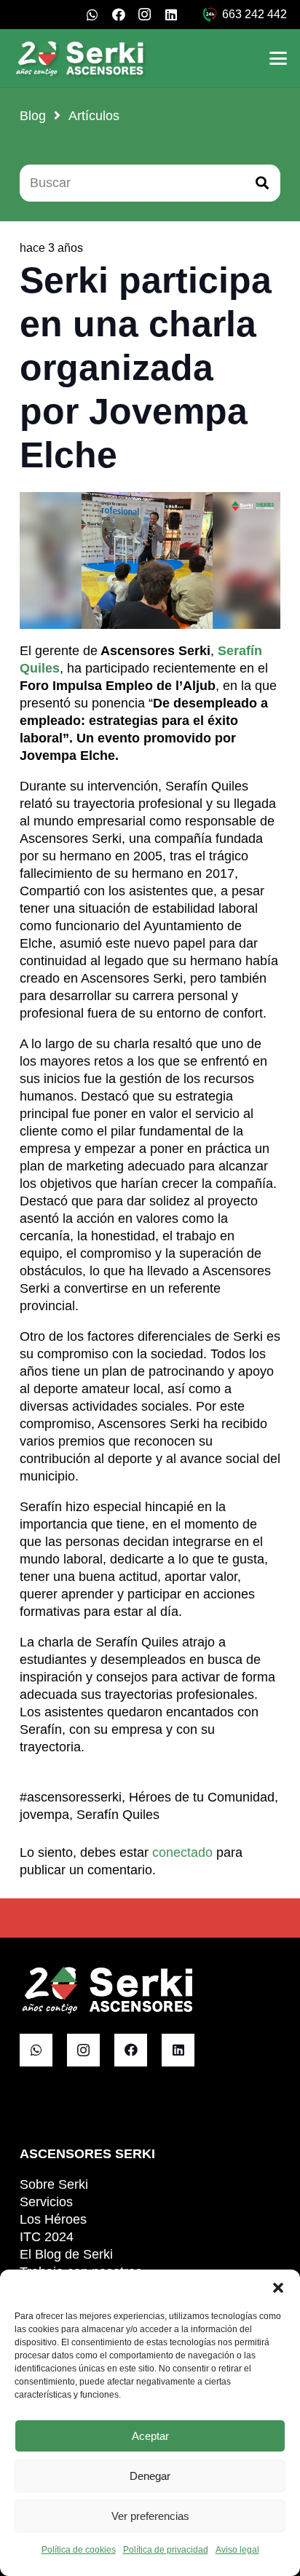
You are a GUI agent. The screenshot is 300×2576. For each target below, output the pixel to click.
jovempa (44, 1815)
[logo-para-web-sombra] (81, 58)
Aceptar (150, 2436)
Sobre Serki (54, 2184)
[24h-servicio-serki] (210, 15)
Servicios (46, 2202)
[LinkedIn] (171, 15)
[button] (278, 2288)
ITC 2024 (47, 2237)
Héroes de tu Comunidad (202, 1797)
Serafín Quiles (118, 1815)
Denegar (150, 2476)
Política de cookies (79, 2550)
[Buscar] (262, 183)
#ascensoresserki (71, 1797)
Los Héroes (53, 2219)
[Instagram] (145, 15)
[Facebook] (119, 15)
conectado (182, 1852)
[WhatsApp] (92, 15)
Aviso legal (237, 2550)
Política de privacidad (166, 2550)
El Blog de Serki (66, 2254)
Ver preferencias (150, 2516)
